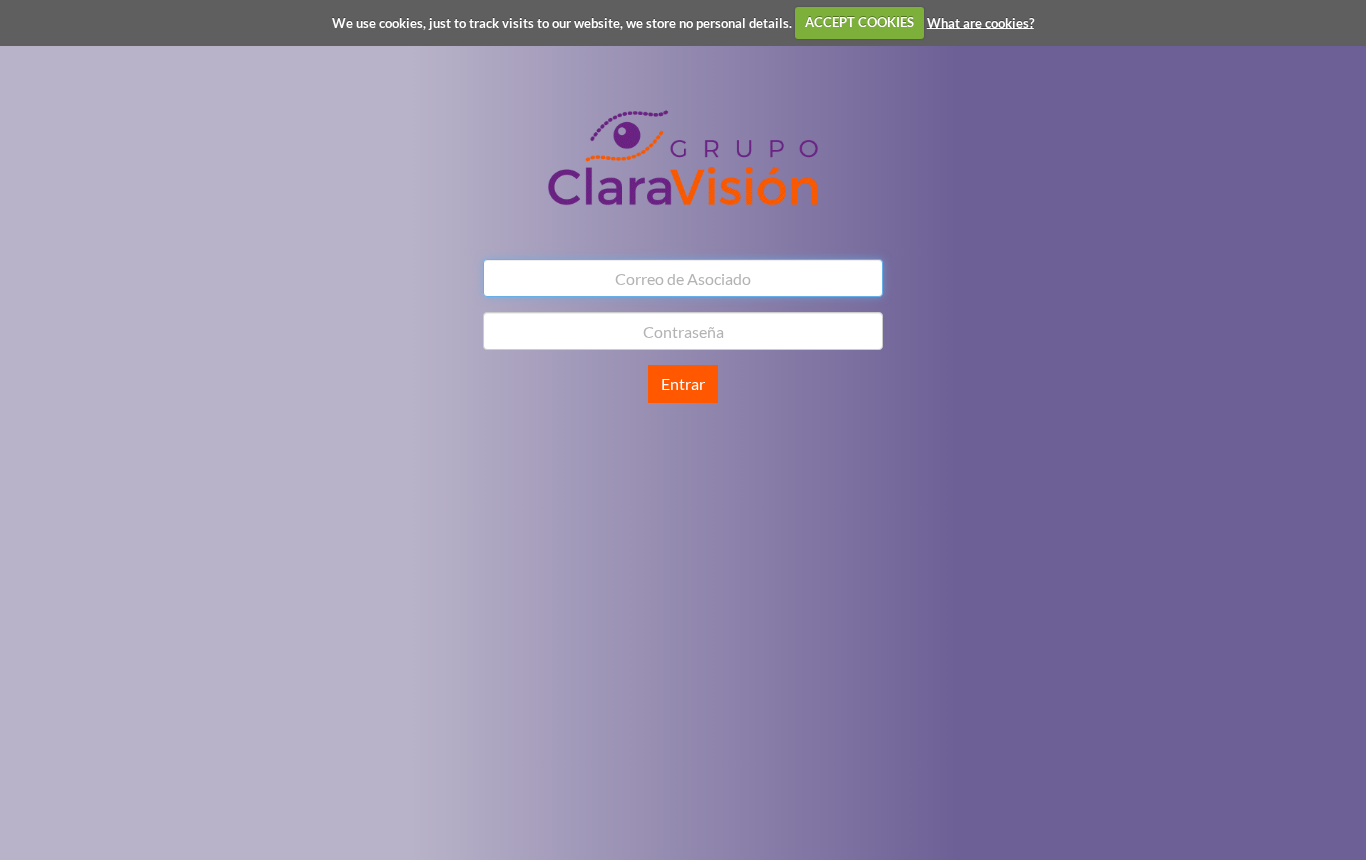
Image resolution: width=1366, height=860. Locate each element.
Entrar (683, 383)
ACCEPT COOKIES (859, 22)
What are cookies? (980, 22)
